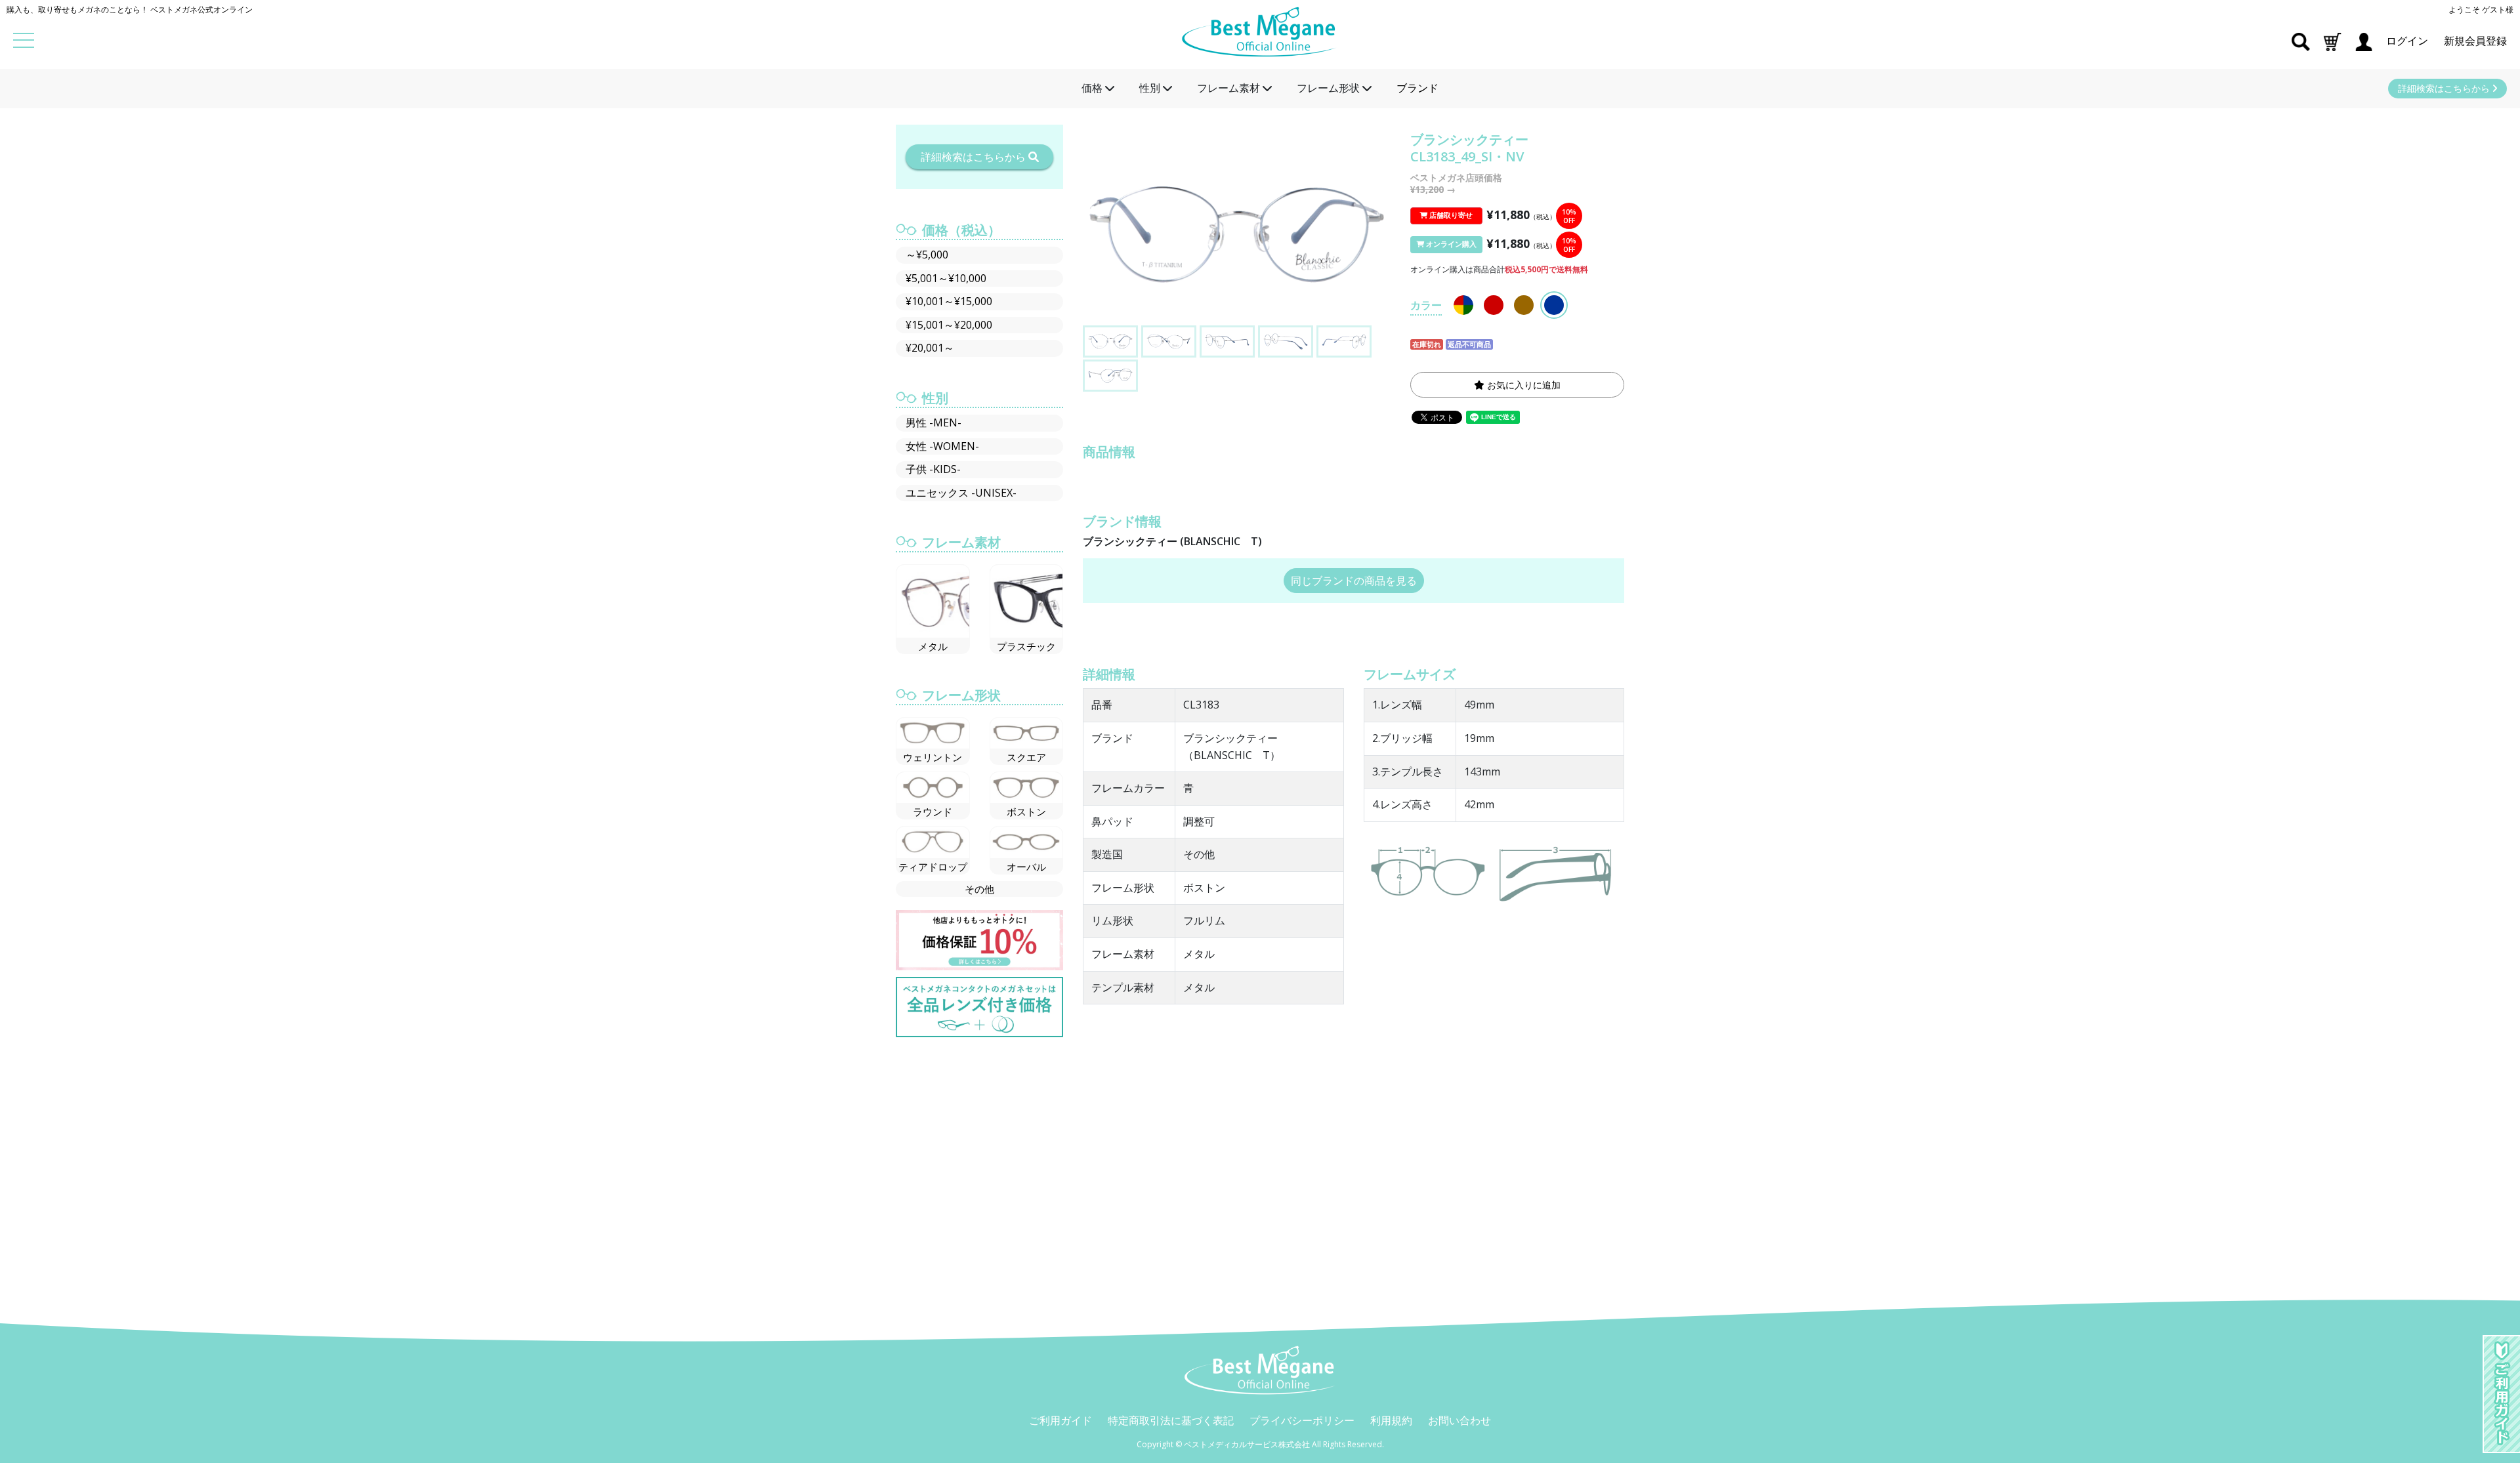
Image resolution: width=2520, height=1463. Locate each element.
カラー (1426, 305)
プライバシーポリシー (1302, 1420)
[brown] (1524, 305)
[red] (1494, 305)
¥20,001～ (930, 348)
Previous (1092, 242)
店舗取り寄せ (1450, 215)
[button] (2332, 41)
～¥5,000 (927, 255)
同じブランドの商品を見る (1354, 581)
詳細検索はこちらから (2445, 88)
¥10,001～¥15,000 (949, 301)
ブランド (1417, 88)
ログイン (2408, 41)
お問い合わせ (1459, 1420)
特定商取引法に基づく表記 (1171, 1420)
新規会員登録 (2475, 41)
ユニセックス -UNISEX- (961, 493)
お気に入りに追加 (1522, 385)
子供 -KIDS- (933, 469)
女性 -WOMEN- (942, 446)
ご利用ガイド (1060, 1420)
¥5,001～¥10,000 (946, 278)
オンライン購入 (1450, 244)
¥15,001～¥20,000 (949, 325)
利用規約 (1391, 1420)
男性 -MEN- (934, 422)
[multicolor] (1463, 305)
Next (1381, 242)
